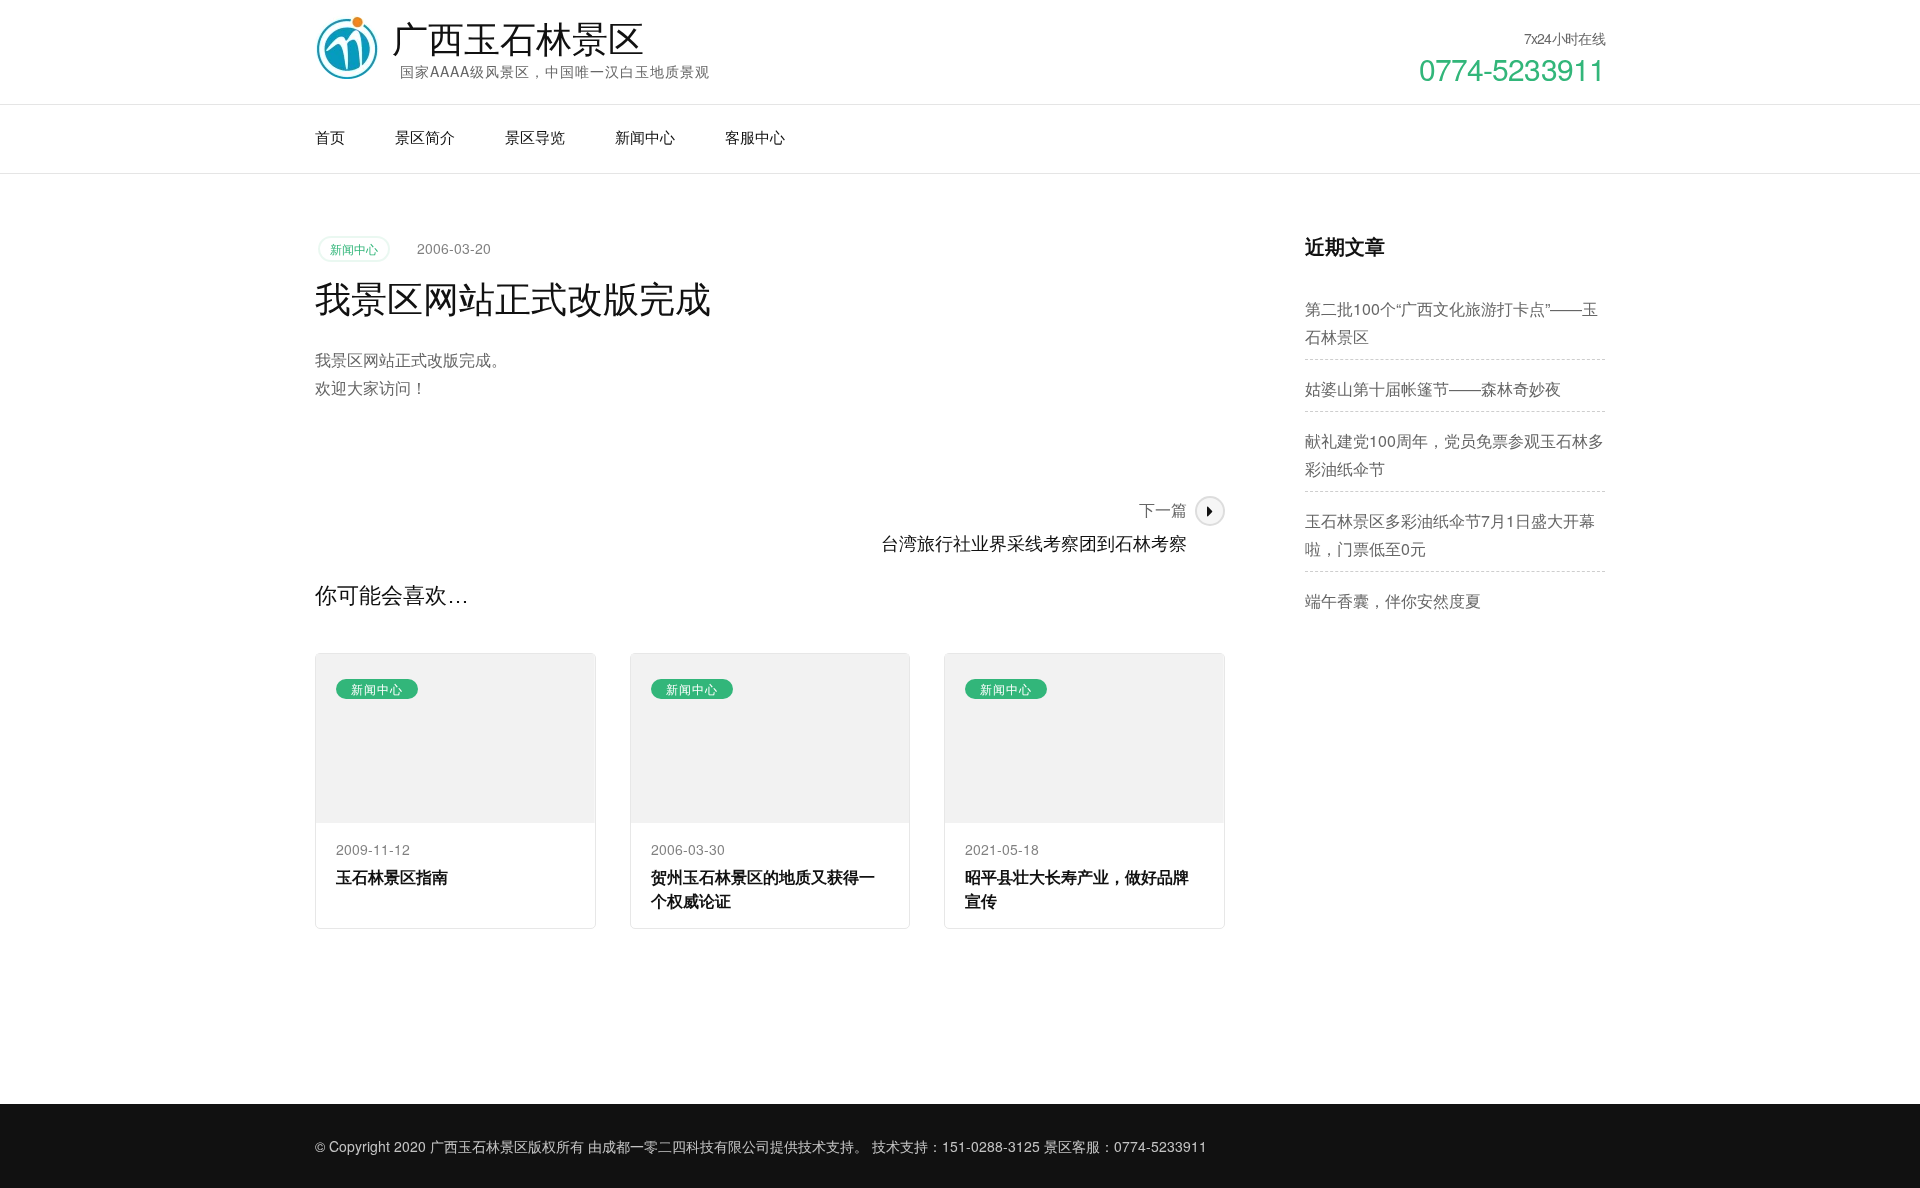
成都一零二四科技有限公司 (686, 1146)
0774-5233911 (1160, 1146)
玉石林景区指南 (392, 876)
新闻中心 (645, 137)
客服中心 (755, 137)
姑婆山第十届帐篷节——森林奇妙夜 (1433, 388)
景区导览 (535, 137)
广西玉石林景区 (518, 39)
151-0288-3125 (991, 1146)
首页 (330, 137)
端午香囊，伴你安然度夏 (1393, 600)
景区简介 (425, 137)
